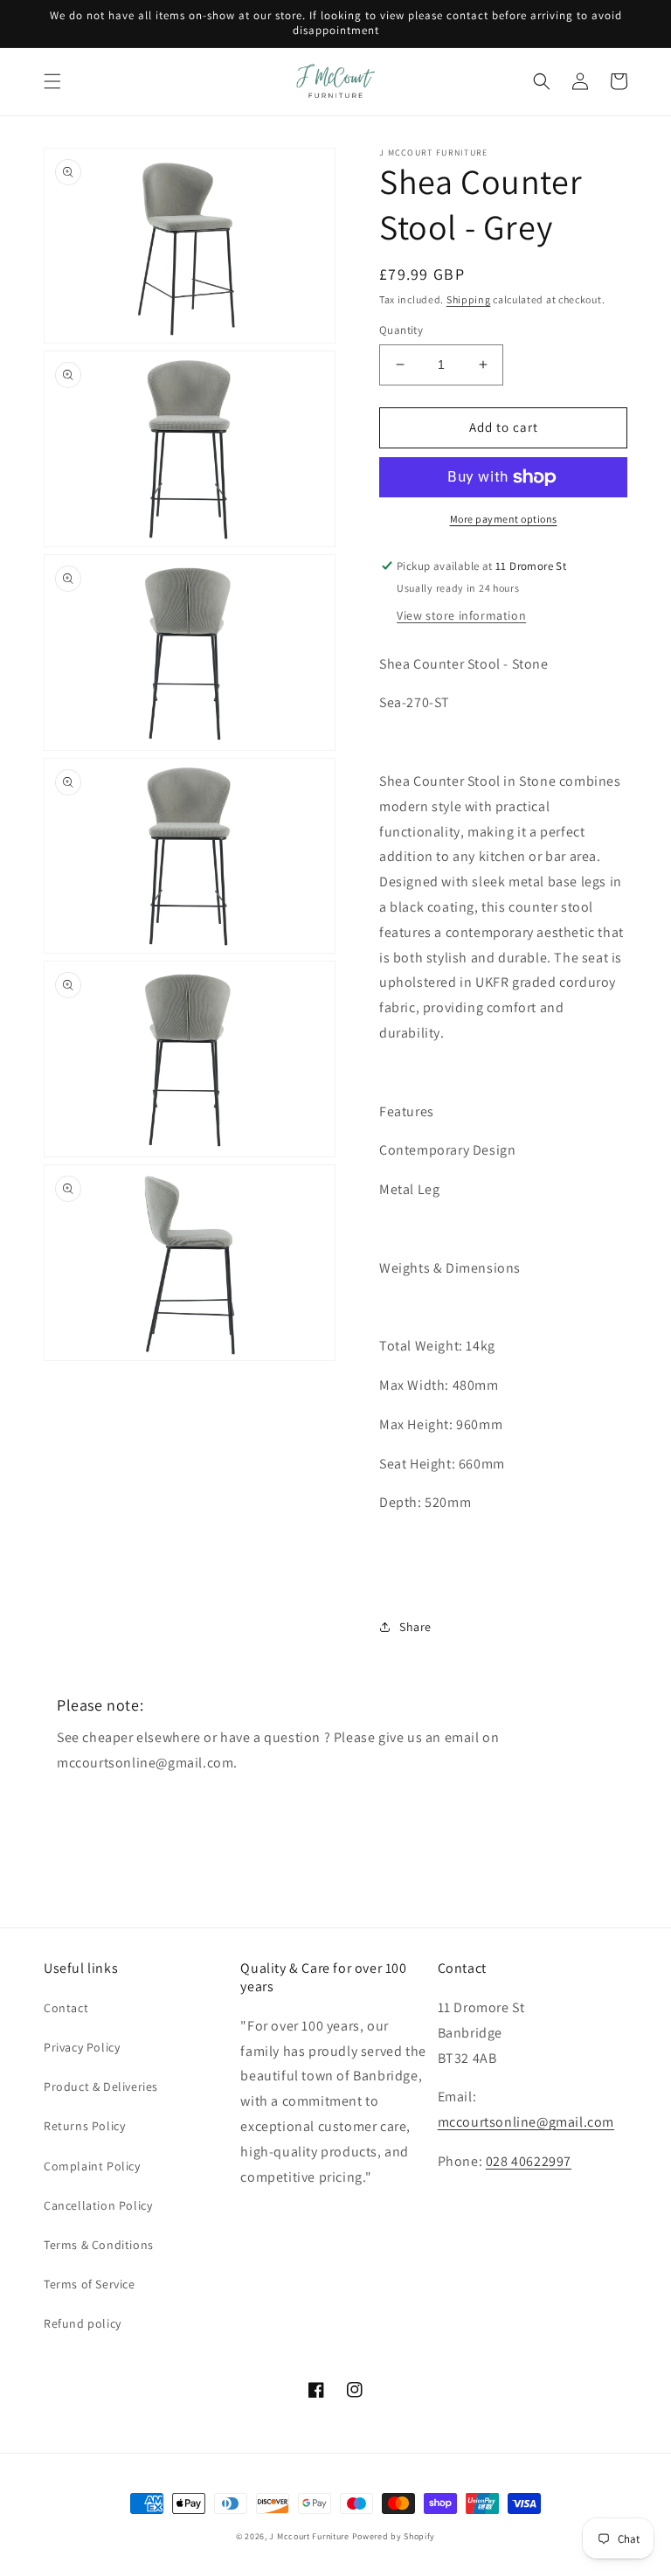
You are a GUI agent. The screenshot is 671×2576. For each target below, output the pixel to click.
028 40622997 (529, 2161)
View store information (461, 615)
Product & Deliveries (101, 2086)
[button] (52, 81)
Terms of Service (90, 2284)
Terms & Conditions (99, 2245)
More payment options (504, 519)
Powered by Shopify (394, 2536)
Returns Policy (84, 2126)
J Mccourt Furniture (309, 2536)
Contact (66, 2008)
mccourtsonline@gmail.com (526, 2122)
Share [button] (415, 1627)
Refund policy (83, 2323)
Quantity (401, 330)
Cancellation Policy (98, 2205)
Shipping (469, 299)
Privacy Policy (82, 2047)
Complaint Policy (92, 2166)
